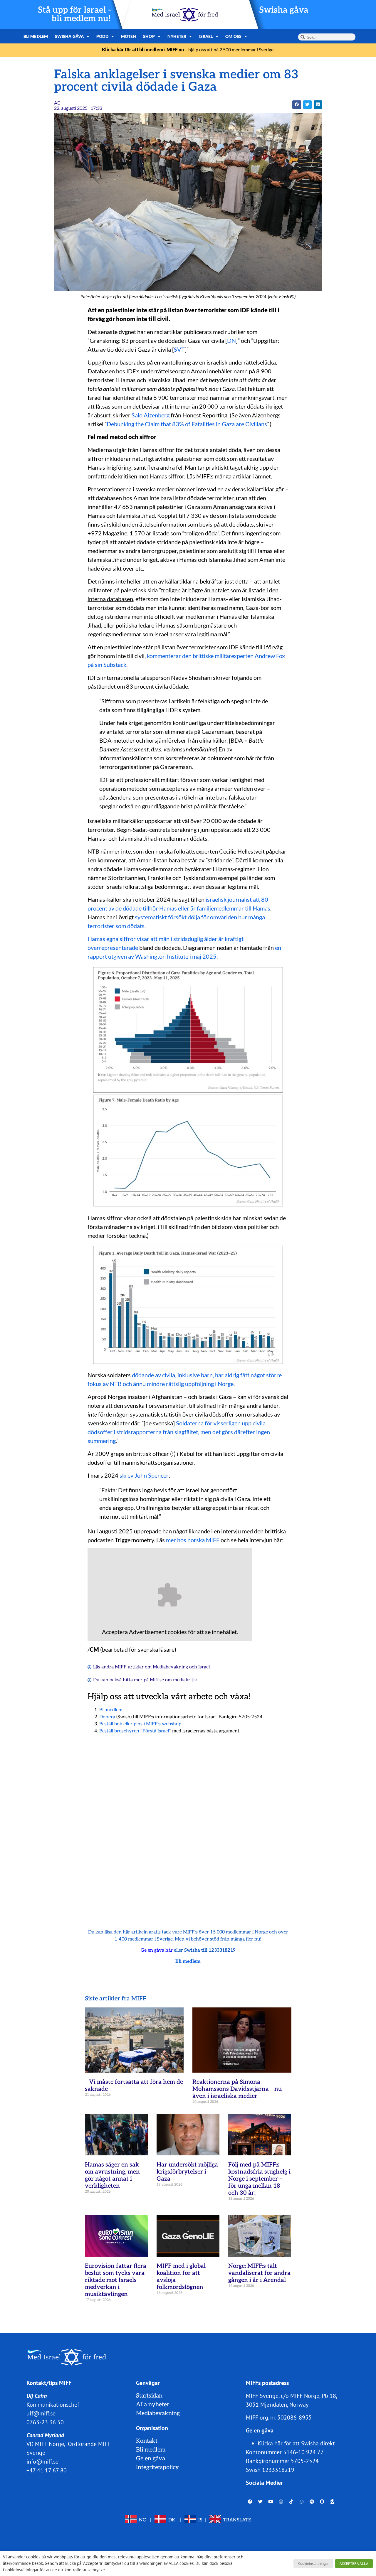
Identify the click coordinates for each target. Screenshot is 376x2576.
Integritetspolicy (157, 2467)
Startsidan (149, 2396)
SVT (179, 349)
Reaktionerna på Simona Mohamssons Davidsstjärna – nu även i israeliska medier (237, 2089)
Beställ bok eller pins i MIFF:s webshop (140, 1724)
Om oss (233, 36)
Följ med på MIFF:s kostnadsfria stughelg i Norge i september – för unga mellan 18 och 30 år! (259, 2179)
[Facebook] (250, 2501)
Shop (149, 36)
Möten (129, 36)
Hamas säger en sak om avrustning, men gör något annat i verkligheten (112, 2175)
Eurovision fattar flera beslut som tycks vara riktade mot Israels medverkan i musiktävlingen (116, 2280)
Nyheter (177, 36)
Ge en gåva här (157, 1950)
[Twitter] (261, 2501)
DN (231, 340)
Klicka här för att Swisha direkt (296, 2443)
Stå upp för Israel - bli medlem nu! (74, 14)
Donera (107, 1717)
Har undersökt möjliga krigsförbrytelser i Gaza (187, 2172)
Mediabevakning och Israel (181, 1667)
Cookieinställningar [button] (313, 2564)
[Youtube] (271, 2501)
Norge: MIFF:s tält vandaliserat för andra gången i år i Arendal (259, 2273)
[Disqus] (188, 1814)
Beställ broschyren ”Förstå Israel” (135, 1731)
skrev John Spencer (144, 1475)
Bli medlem (36, 36)
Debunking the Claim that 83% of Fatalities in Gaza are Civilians (187, 424)
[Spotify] (312, 2501)
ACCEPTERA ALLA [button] (354, 2564)
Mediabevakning (158, 2413)
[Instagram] (281, 2501)
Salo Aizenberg (151, 415)
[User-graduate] (333, 2501)
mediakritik (185, 1680)
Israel (206, 36)
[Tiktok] (291, 2501)
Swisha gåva (284, 10)
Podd (102, 36)
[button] (297, 105)
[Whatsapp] (302, 2501)
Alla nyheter (153, 2405)
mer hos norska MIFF (193, 1540)
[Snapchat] (322, 2501)
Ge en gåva (151, 2459)
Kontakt (147, 2441)
